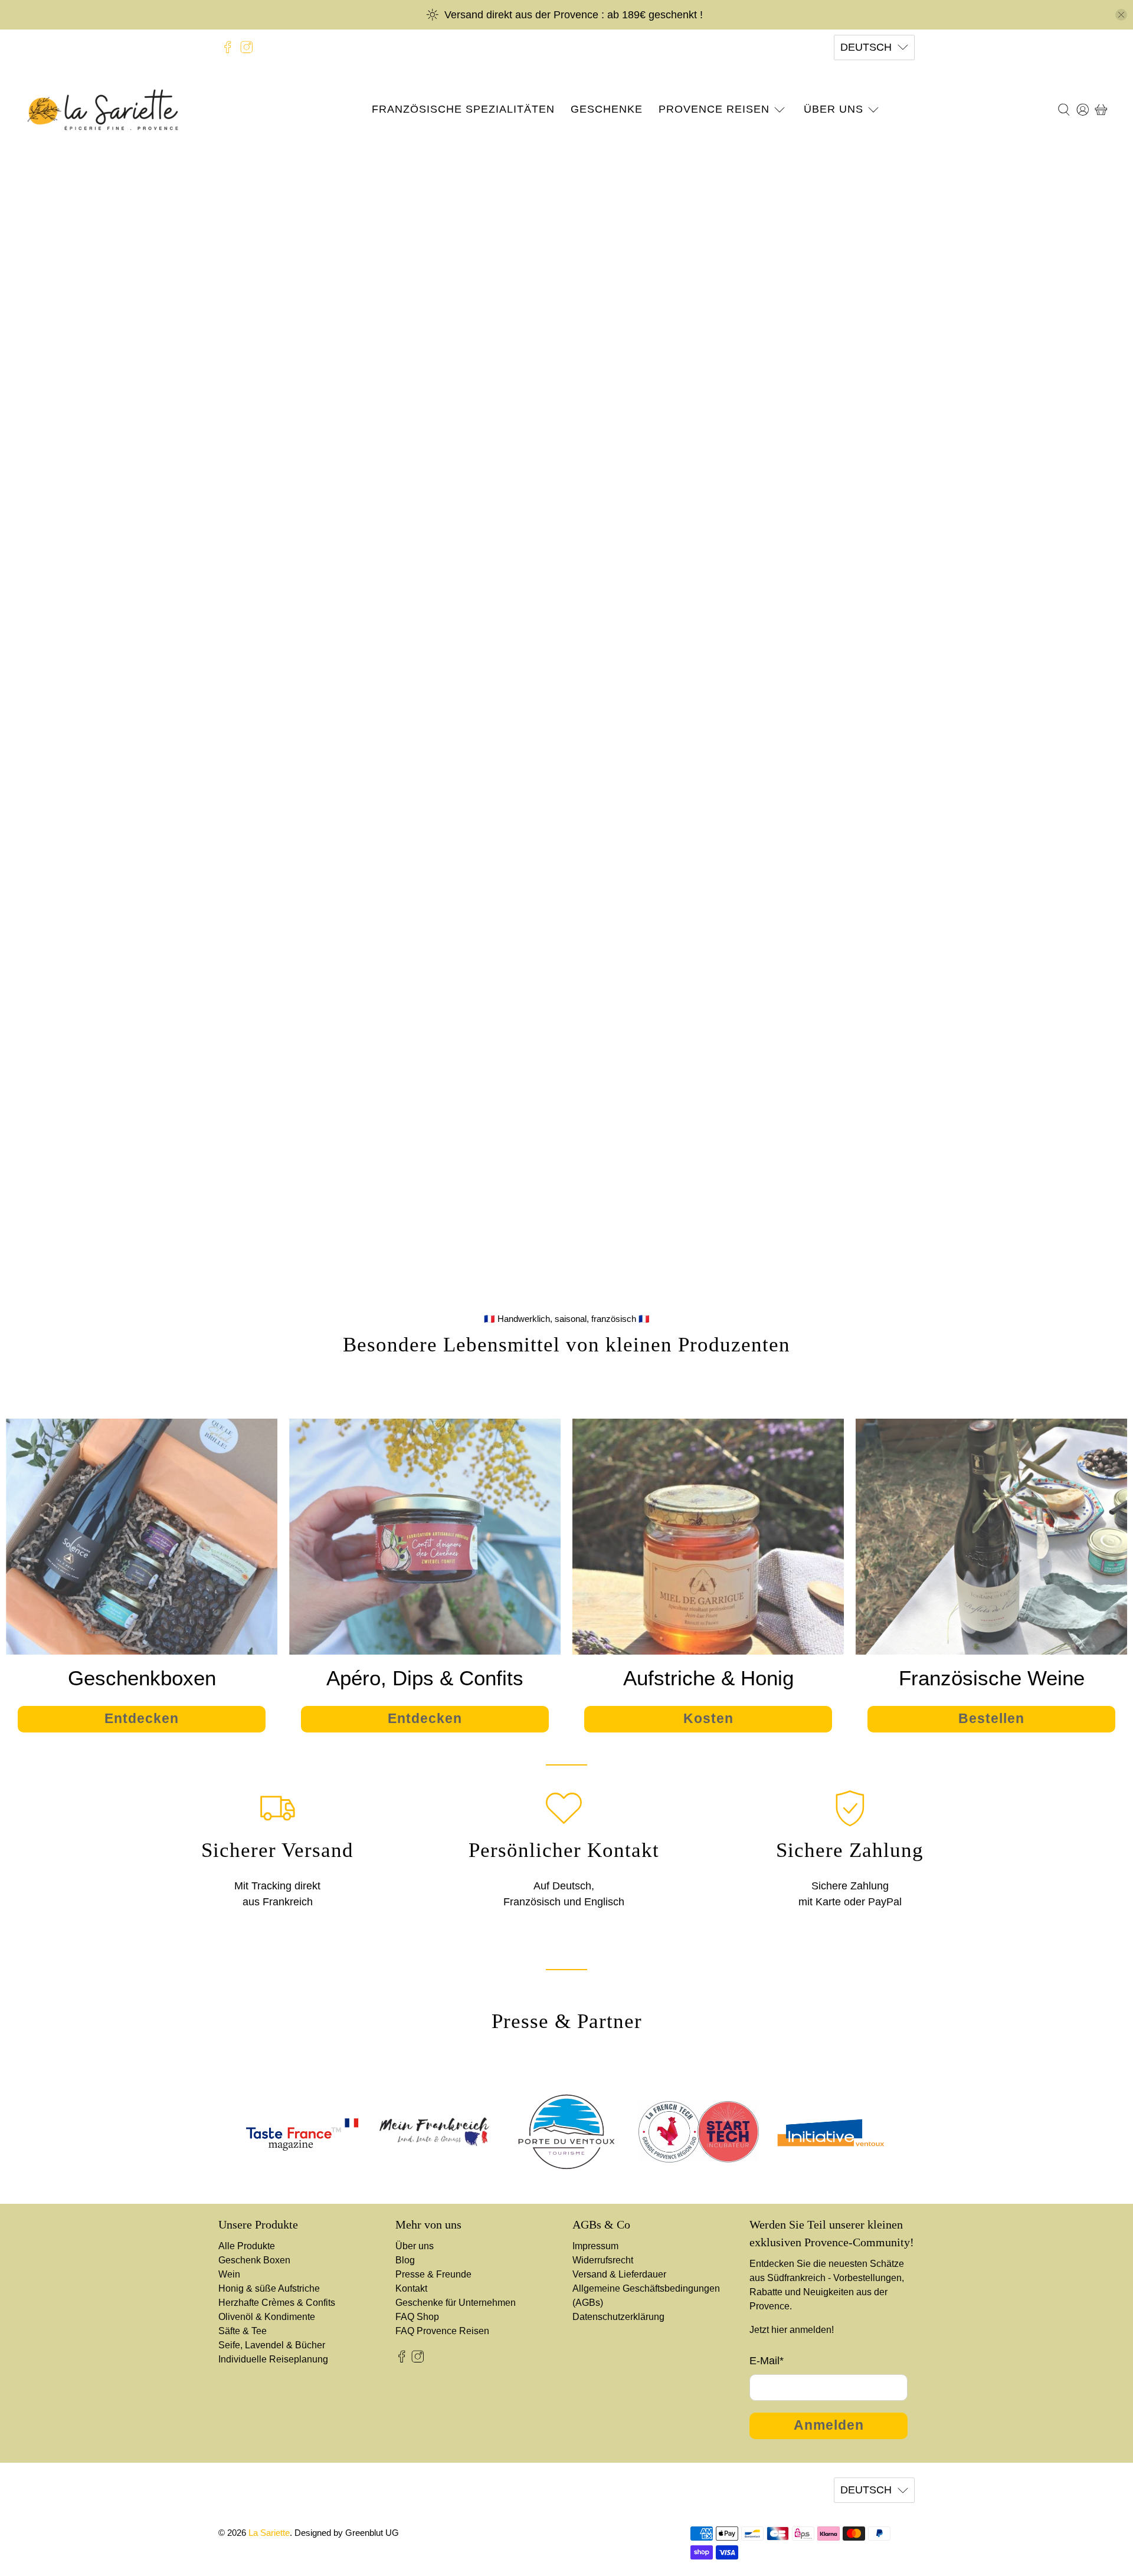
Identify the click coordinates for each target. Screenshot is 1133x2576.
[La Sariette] (103, 110)
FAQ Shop (417, 2317)
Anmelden (829, 2425)
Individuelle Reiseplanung (273, 2359)
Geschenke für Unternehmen (456, 2303)
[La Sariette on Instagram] (247, 47)
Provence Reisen (714, 109)
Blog (405, 2260)
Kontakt (411, 2288)
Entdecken (566, 765)
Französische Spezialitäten (463, 109)
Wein (229, 2274)
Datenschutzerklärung (618, 2317)
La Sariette (269, 2533)
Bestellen (991, 1719)
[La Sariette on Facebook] (228, 47)
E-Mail (767, 2361)
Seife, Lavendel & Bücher (272, 2345)
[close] (1121, 15)
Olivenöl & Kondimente (267, 2317)
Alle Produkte (247, 2246)
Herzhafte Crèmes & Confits (277, 2303)
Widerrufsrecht (603, 2260)
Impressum (595, 2246)
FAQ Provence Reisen (442, 2331)
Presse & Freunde (433, 2274)
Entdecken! (566, 388)
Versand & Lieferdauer (619, 2274)
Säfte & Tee (243, 2331)
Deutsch (866, 47)
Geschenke (607, 109)
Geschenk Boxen (254, 2260)
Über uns (834, 109)
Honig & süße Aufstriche (269, 2288)
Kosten (708, 1719)
